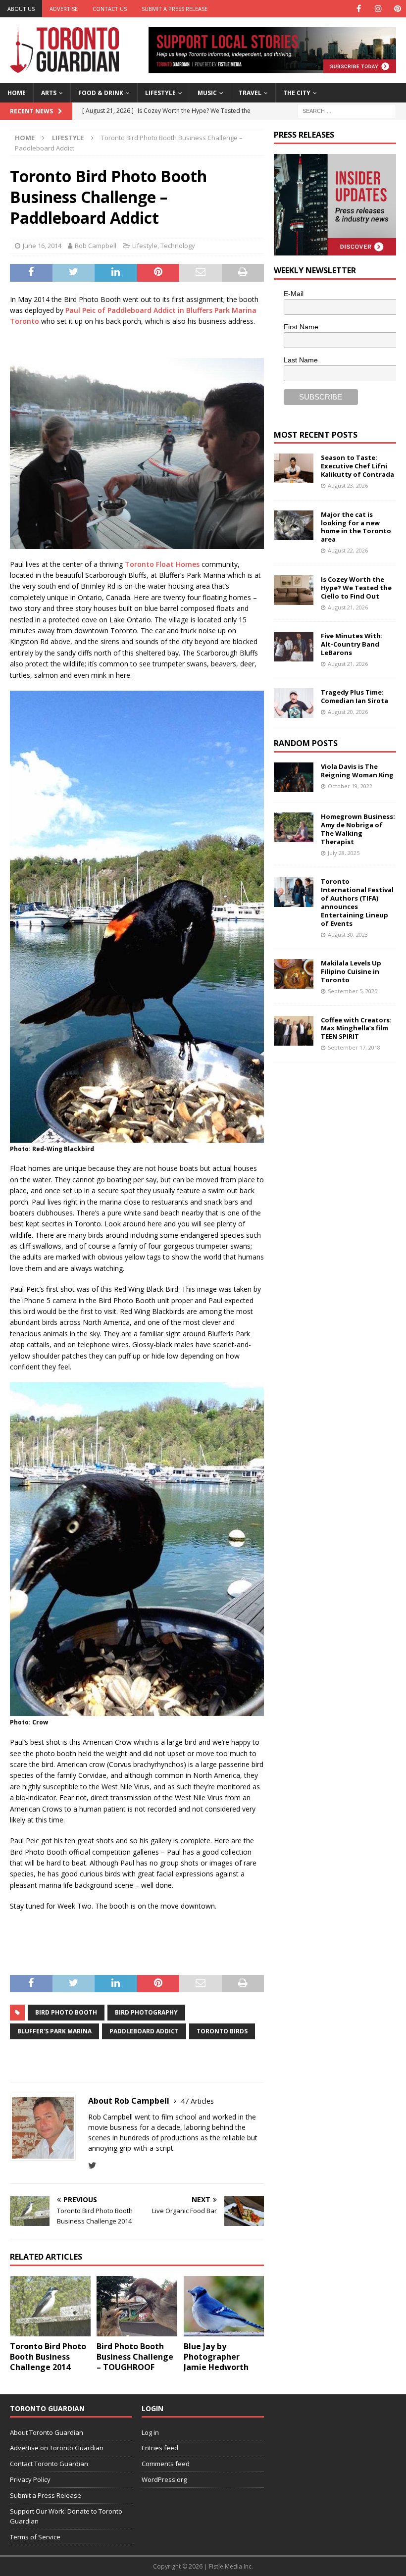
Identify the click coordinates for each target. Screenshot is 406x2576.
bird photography (146, 2012)
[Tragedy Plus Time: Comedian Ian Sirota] (294, 703)
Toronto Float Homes (162, 564)
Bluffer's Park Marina (54, 2031)
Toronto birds (222, 2031)
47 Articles (197, 2101)
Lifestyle (160, 93)
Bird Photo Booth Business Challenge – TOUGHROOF (135, 2357)
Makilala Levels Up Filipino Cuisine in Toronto (351, 971)
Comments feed (166, 2464)
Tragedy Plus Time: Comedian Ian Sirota (355, 696)
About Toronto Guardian (47, 2432)
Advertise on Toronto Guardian (57, 2448)
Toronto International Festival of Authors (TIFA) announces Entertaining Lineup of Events (357, 902)
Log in (150, 2432)
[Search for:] (347, 110)
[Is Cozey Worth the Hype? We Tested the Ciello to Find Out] (294, 590)
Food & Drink (101, 93)
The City (297, 93)
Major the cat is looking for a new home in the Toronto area (356, 527)
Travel (250, 93)
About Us (21, 9)
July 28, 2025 (344, 853)
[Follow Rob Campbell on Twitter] (92, 2165)
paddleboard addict (144, 2031)
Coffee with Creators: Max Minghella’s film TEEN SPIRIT (356, 1028)
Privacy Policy (30, 2479)
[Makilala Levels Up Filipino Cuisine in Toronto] (294, 974)
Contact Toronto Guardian (49, 2464)
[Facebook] (359, 9)
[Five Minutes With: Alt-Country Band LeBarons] (294, 647)
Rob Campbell (96, 246)
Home (17, 93)
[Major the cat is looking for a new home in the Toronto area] (294, 525)
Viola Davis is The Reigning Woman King (357, 771)
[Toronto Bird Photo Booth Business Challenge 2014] (50, 2306)
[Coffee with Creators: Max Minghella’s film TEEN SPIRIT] (294, 1031)
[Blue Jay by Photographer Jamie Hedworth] (224, 2306)
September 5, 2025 (353, 991)
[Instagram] (378, 9)
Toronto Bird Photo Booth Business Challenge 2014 (48, 2357)
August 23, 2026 (348, 485)
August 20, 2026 (348, 712)
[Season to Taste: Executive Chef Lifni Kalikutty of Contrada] (294, 468)
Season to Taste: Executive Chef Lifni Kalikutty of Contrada (357, 466)
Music (207, 93)
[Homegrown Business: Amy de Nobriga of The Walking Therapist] (294, 827)
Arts (49, 93)
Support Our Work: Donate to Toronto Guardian (66, 2516)
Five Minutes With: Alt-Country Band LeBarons (352, 644)
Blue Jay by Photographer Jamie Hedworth (216, 2357)
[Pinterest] (397, 9)
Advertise (64, 9)
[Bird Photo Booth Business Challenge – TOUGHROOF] (137, 2306)
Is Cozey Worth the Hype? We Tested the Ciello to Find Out (356, 588)
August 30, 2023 (348, 934)
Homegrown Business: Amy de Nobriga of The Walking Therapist (358, 829)
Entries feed (160, 2448)
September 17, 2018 (354, 1047)
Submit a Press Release (175, 9)
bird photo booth (66, 2012)
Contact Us (110, 9)
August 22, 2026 (348, 550)
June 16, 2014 (42, 246)
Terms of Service (35, 2537)
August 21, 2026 (348, 607)
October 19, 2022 (350, 786)
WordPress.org (164, 2479)
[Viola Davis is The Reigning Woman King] (294, 777)
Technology (178, 246)
